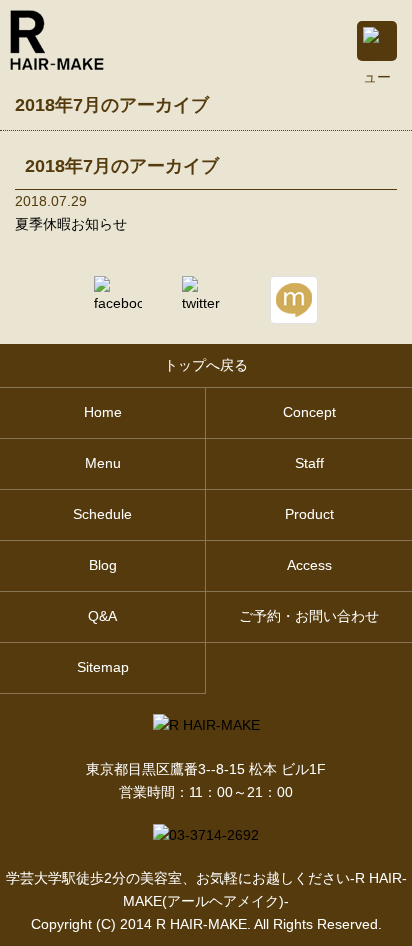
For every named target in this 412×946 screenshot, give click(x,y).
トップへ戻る (206, 365)
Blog (103, 565)
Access (309, 565)
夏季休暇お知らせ (71, 224)
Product (309, 514)
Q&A (102, 616)
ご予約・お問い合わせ (309, 616)
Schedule (102, 514)
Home (103, 412)
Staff (309, 463)
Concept (309, 412)
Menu (103, 463)
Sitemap (103, 667)
